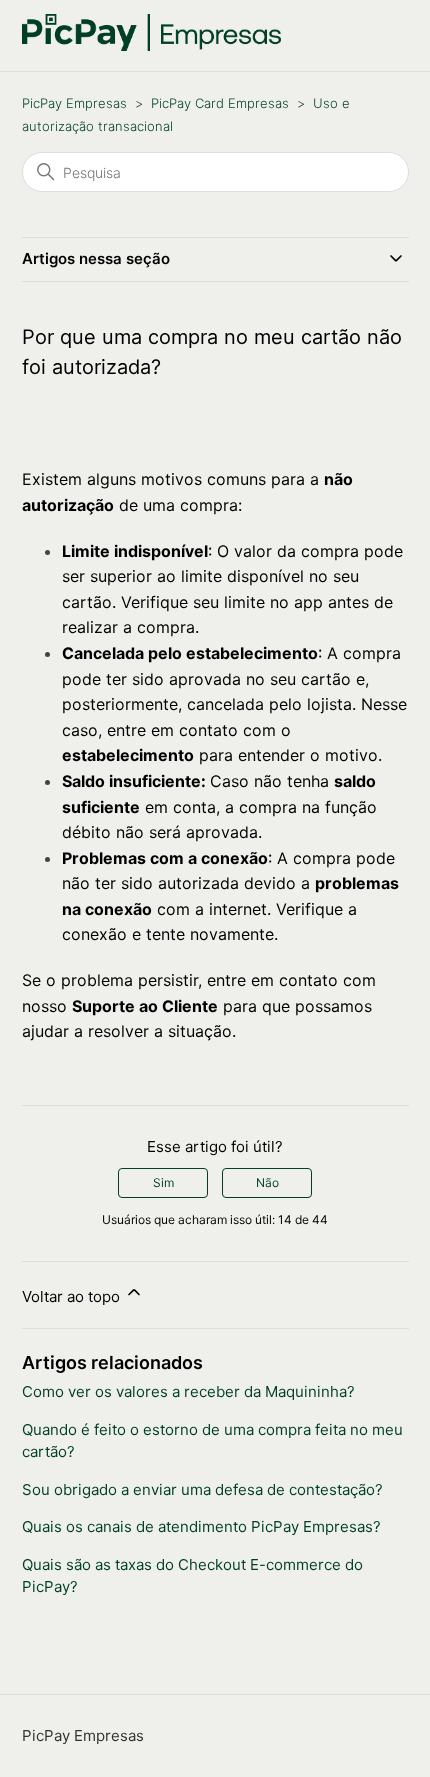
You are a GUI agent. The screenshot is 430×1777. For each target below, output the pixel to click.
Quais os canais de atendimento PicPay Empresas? (201, 1526)
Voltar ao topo (73, 1296)
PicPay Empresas (74, 103)
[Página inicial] (152, 45)
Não (267, 1182)
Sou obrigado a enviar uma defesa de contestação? (202, 1489)
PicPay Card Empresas (220, 103)
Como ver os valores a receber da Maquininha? (188, 1391)
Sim (163, 1182)
